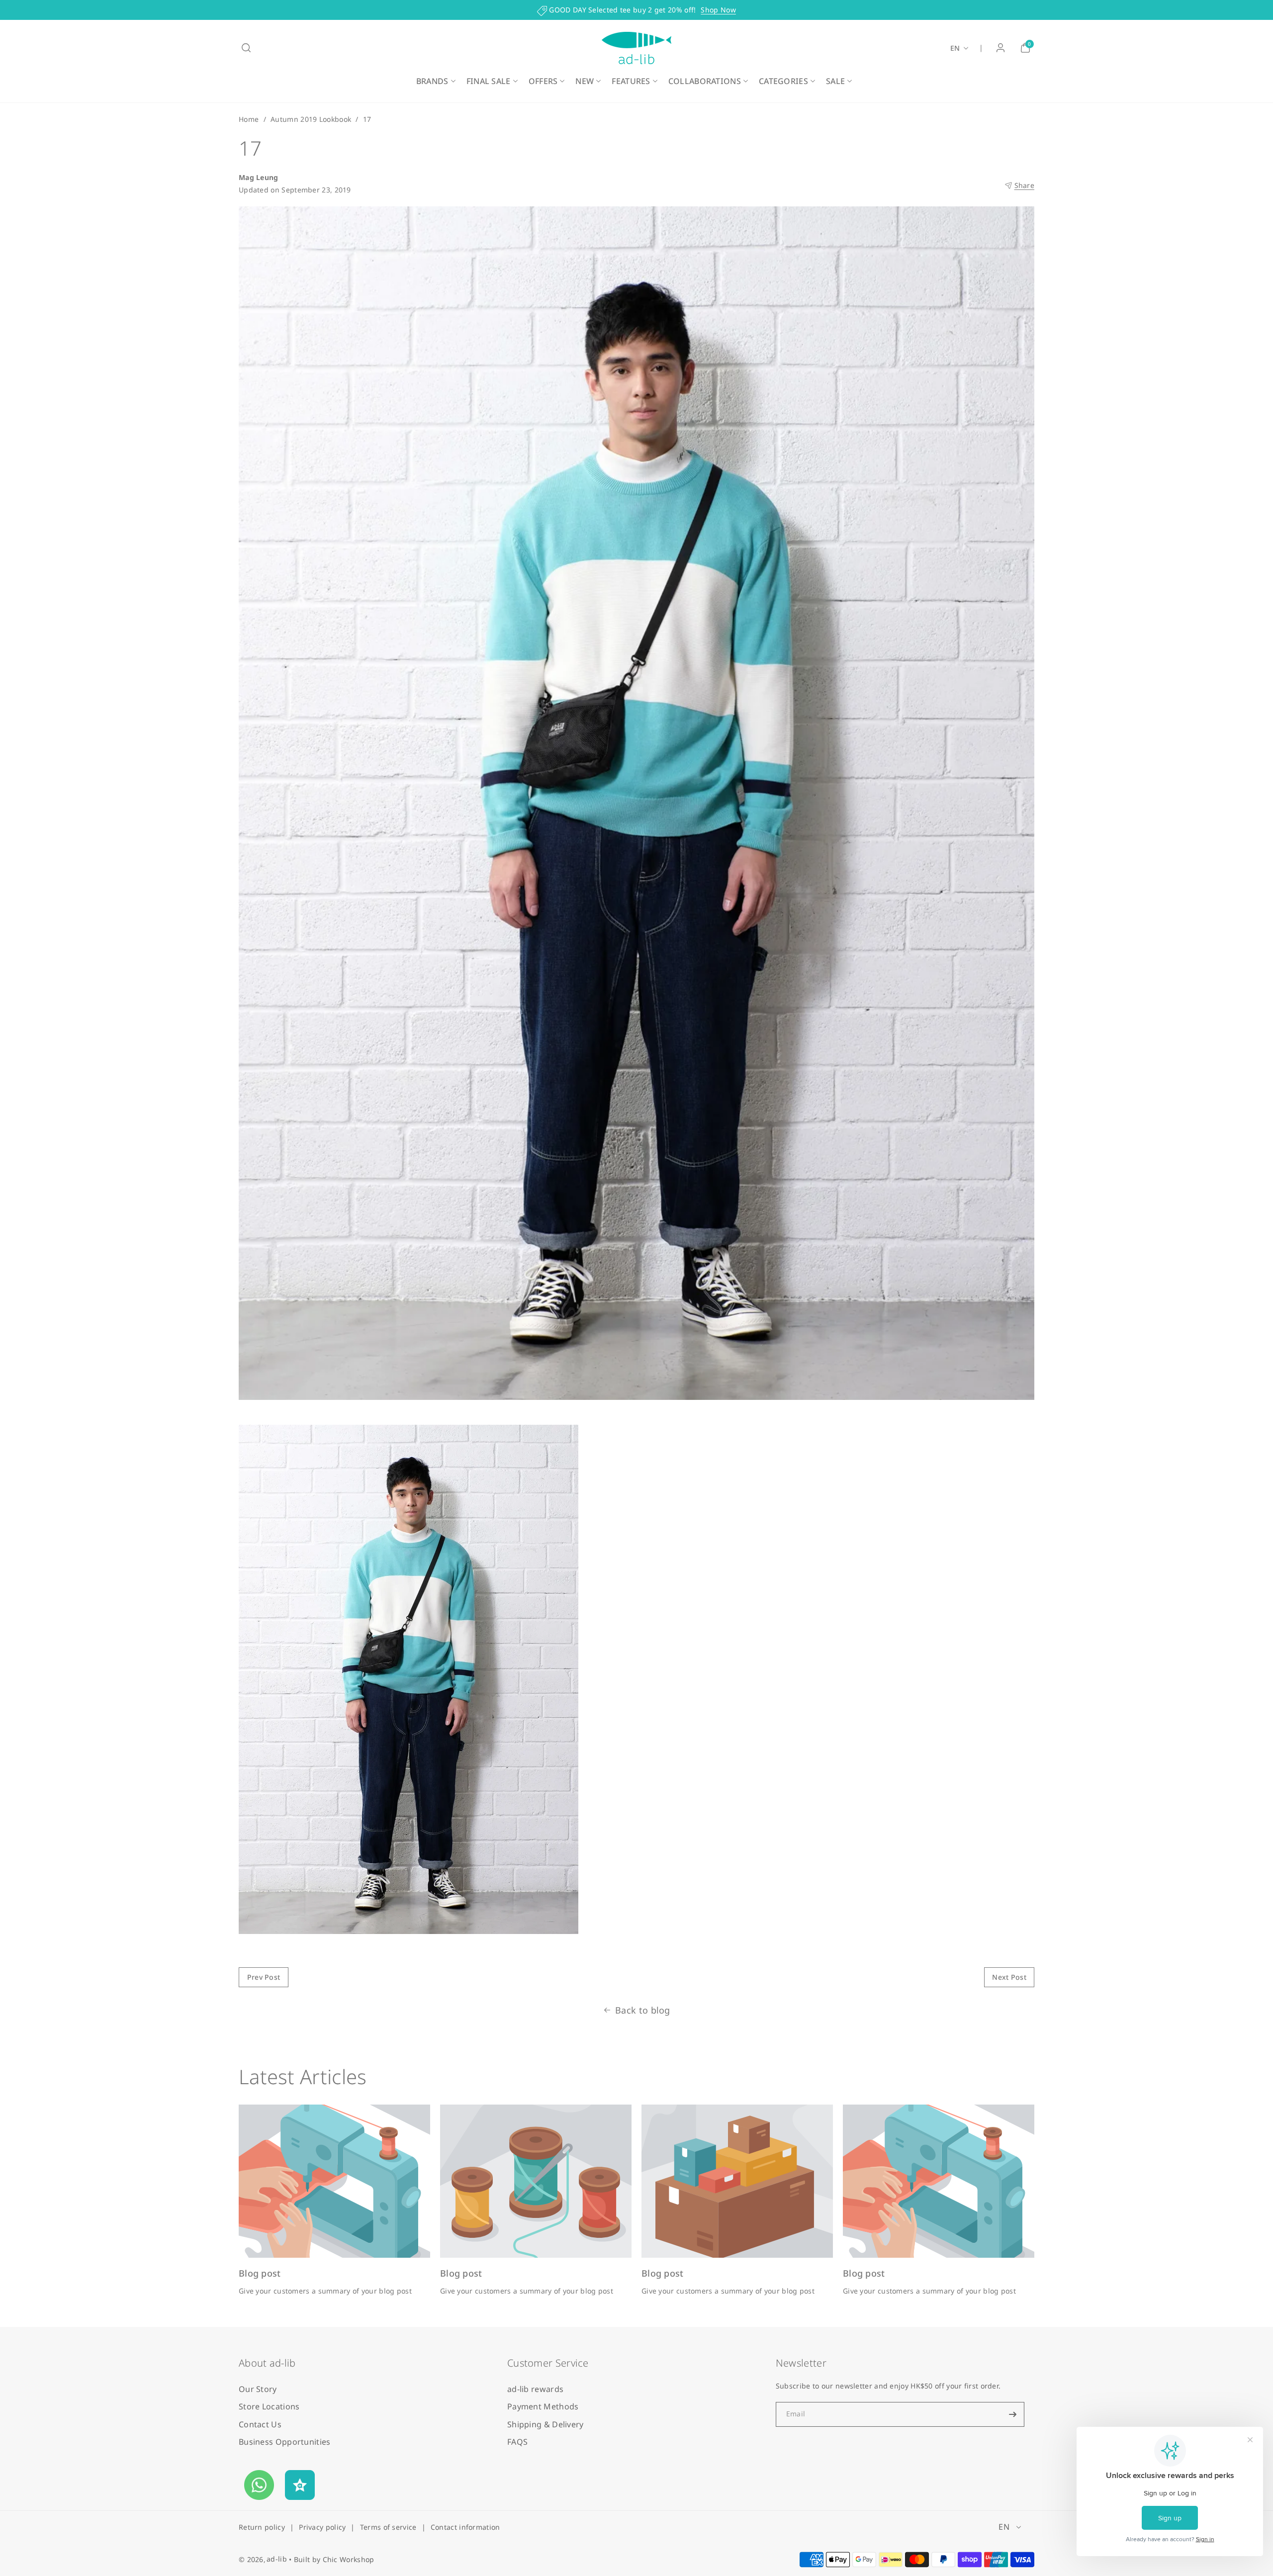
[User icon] (1000, 48)
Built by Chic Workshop (334, 2559)
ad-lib (277, 2559)
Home (249, 119)
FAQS (517, 2442)
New (585, 81)
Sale (835, 81)
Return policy (262, 2527)
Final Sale (489, 81)
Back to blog (643, 2010)
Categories (783, 81)
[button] (246, 48)
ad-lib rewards (535, 2389)
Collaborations (705, 81)
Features (631, 81)
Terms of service (388, 2527)
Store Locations (269, 2406)
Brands (432, 81)
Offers (543, 81)
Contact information (465, 2527)
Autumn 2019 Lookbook (311, 119)
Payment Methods (543, 2406)
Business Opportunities (285, 2442)
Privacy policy (322, 2527)
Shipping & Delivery (546, 2424)
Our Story (258, 2389)
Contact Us (260, 2424)
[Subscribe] (1013, 2414)
